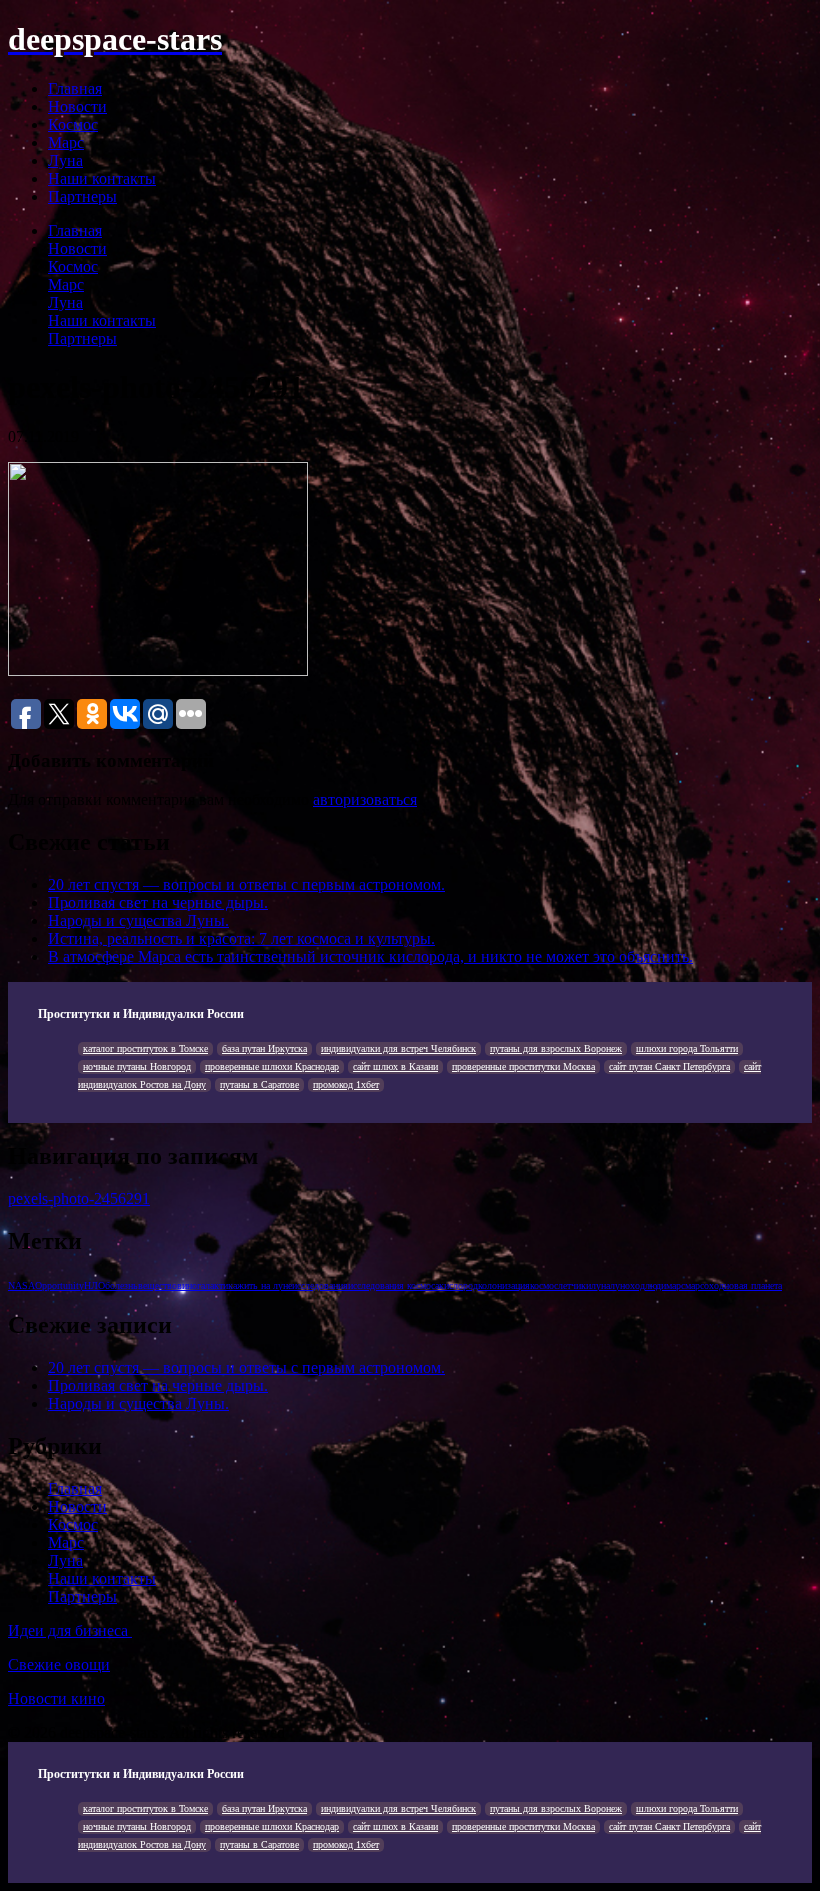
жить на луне (264, 1285)
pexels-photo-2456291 (79, 1198)
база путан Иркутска (264, 1048)
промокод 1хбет (346, 1084)
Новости (77, 106)
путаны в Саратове (259, 1084)
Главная (75, 88)
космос (544, 1285)
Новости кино (56, 1698)
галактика (217, 1285)
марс (675, 1285)
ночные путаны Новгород (137, 1066)
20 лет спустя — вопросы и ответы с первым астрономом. (246, 884)
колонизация (504, 1285)
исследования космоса (393, 1285)
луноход (627, 1285)
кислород (458, 1285)
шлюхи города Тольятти (687, 1048)
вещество (157, 1285)
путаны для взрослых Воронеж (556, 1048)
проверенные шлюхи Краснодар (272, 1066)
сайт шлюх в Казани (395, 1066)
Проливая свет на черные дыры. (158, 902)
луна (600, 1285)
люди (655, 1285)
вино (187, 1285)
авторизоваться (365, 799)
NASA (21, 1285)
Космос (73, 124)
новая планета (753, 1285)
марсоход (704, 1285)
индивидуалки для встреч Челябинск (398, 1048)
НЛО (94, 1285)
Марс (66, 142)
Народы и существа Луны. (138, 920)
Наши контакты (102, 178)
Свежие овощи (59, 1664)
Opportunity (59, 1285)
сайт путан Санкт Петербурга (669, 1066)
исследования (320, 1285)
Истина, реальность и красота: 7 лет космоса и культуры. (241, 938)
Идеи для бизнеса (70, 1630)
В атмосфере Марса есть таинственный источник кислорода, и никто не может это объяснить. (370, 956)
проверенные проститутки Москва (523, 1066)
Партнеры (82, 196)
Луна (65, 160)
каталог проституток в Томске (145, 1048)
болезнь (121, 1285)
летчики (574, 1285)
